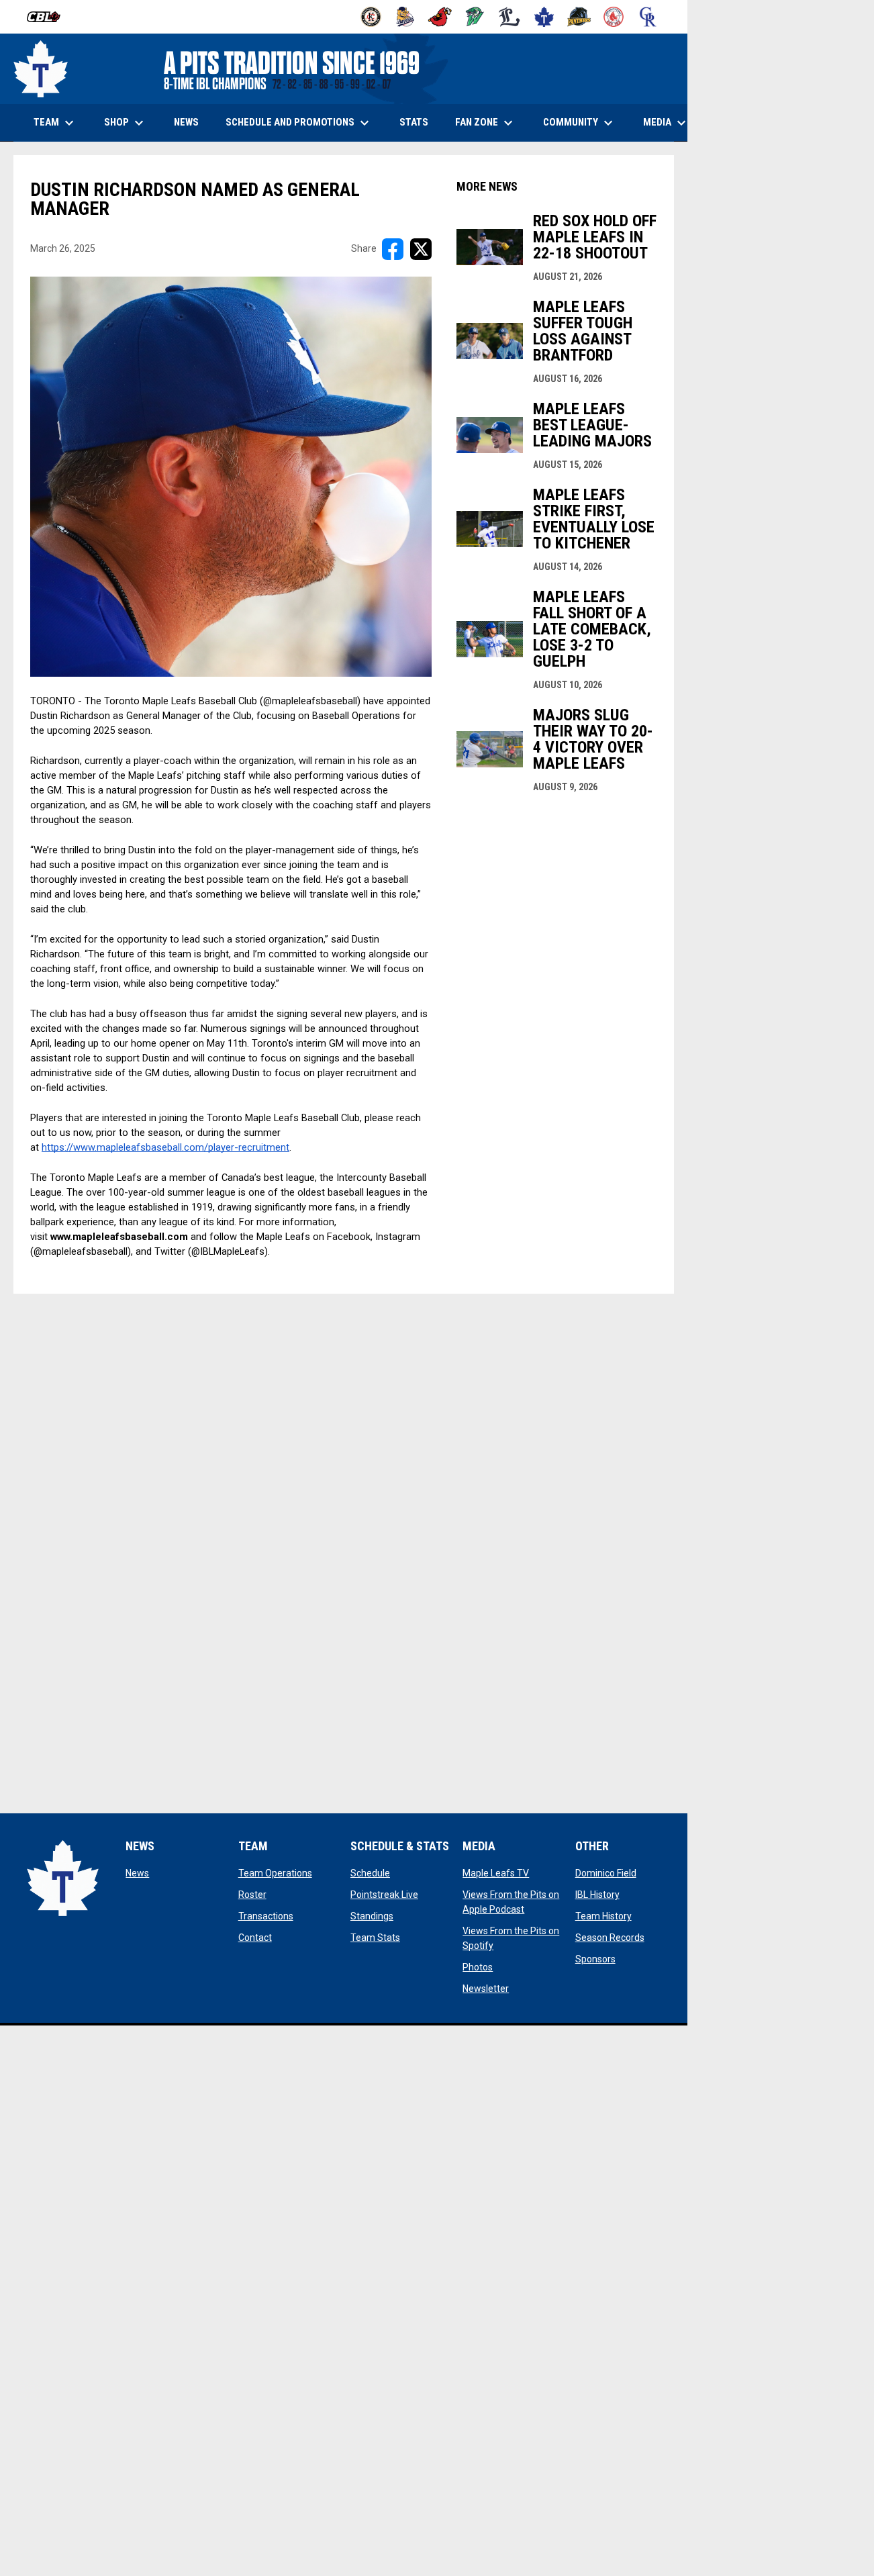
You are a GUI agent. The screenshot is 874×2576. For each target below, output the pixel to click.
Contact (255, 1938)
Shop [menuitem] (131, 123)
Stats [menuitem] (419, 122)
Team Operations (275, 1873)
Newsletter (486, 1989)
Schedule (370, 1873)
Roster (252, 1895)
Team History (603, 1916)
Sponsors (595, 1959)
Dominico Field (606, 1873)
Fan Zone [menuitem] (486, 123)
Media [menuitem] (666, 123)
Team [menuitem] (55, 123)
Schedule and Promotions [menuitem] (299, 123)
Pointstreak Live (384, 1895)
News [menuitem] (186, 122)
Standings (372, 1916)
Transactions (266, 1916)
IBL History (597, 1895)
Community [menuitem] (580, 123)
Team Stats (375, 1938)
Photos (478, 1967)
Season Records (610, 1938)
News (137, 1873)
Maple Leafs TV (496, 1873)
